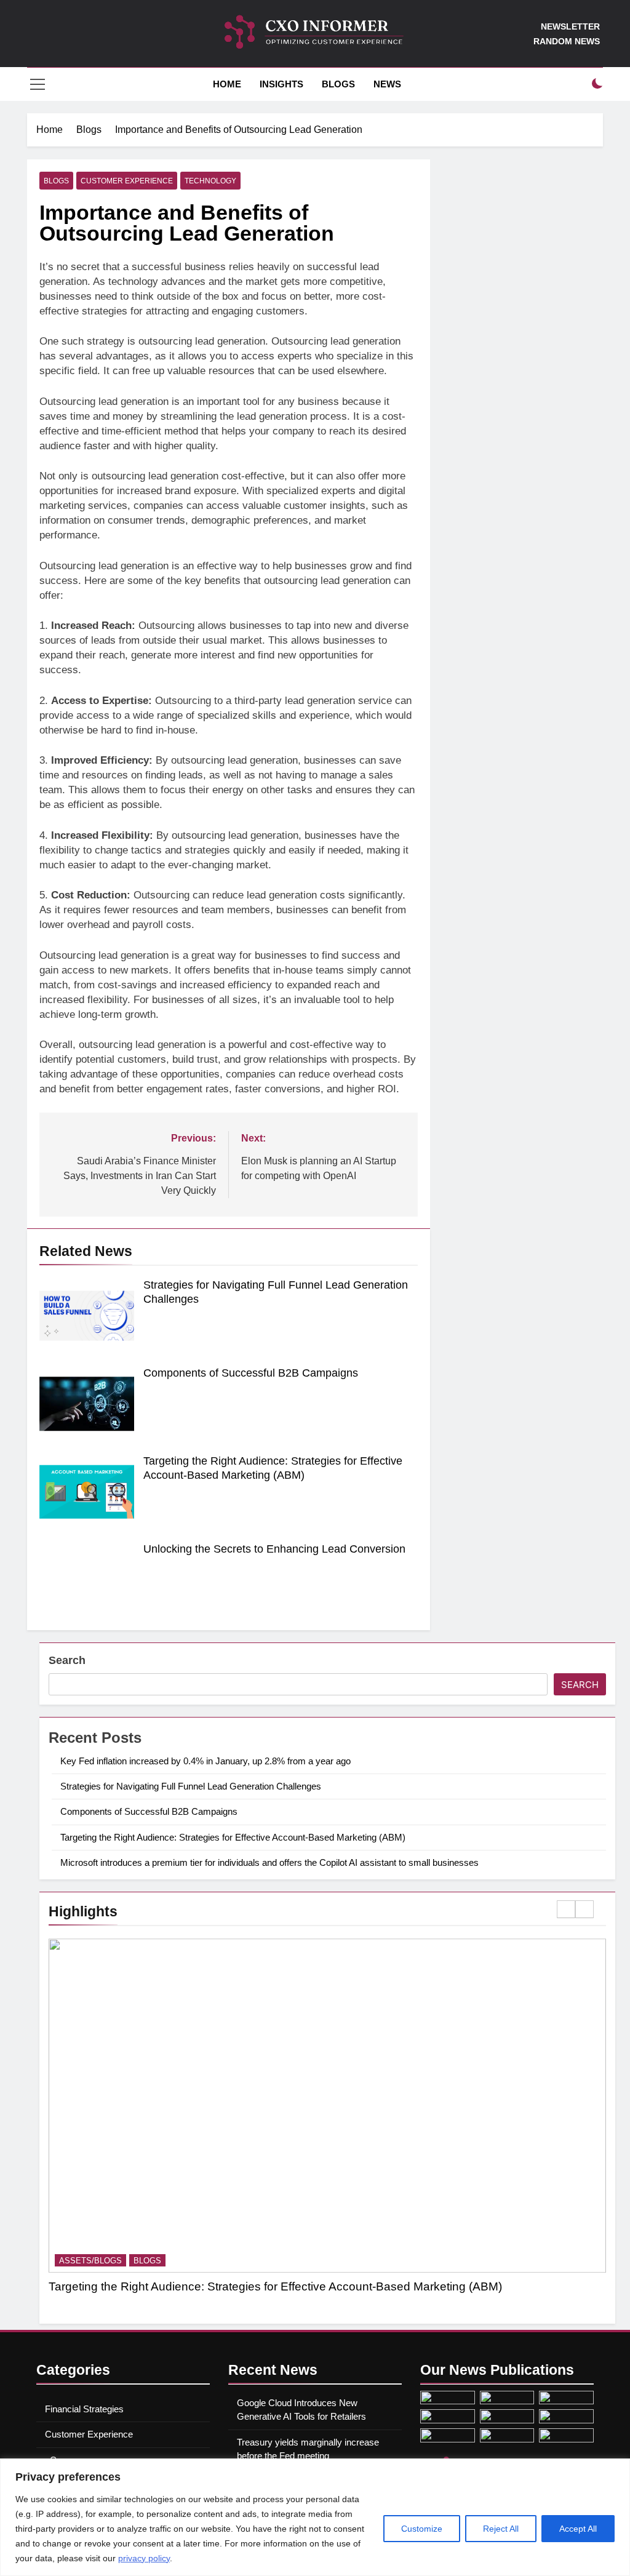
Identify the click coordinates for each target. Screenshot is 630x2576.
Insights (281, 84)
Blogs (338, 84)
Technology (210, 181)
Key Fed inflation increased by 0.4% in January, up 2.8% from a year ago (205, 1761)
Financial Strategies (84, 2409)
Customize (422, 2529)
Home (226, 84)
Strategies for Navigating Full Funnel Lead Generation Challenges (191, 1786)
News (387, 84)
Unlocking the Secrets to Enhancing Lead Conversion (274, 1549)
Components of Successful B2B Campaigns (251, 1373)
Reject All (501, 2529)
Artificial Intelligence (111, 2261)
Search (67, 1660)
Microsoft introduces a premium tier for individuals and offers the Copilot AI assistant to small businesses (269, 1862)
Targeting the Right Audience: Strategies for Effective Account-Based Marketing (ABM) (233, 1837)
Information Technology (231, 2261)
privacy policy (144, 2558)
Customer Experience (127, 181)
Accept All (578, 2529)
